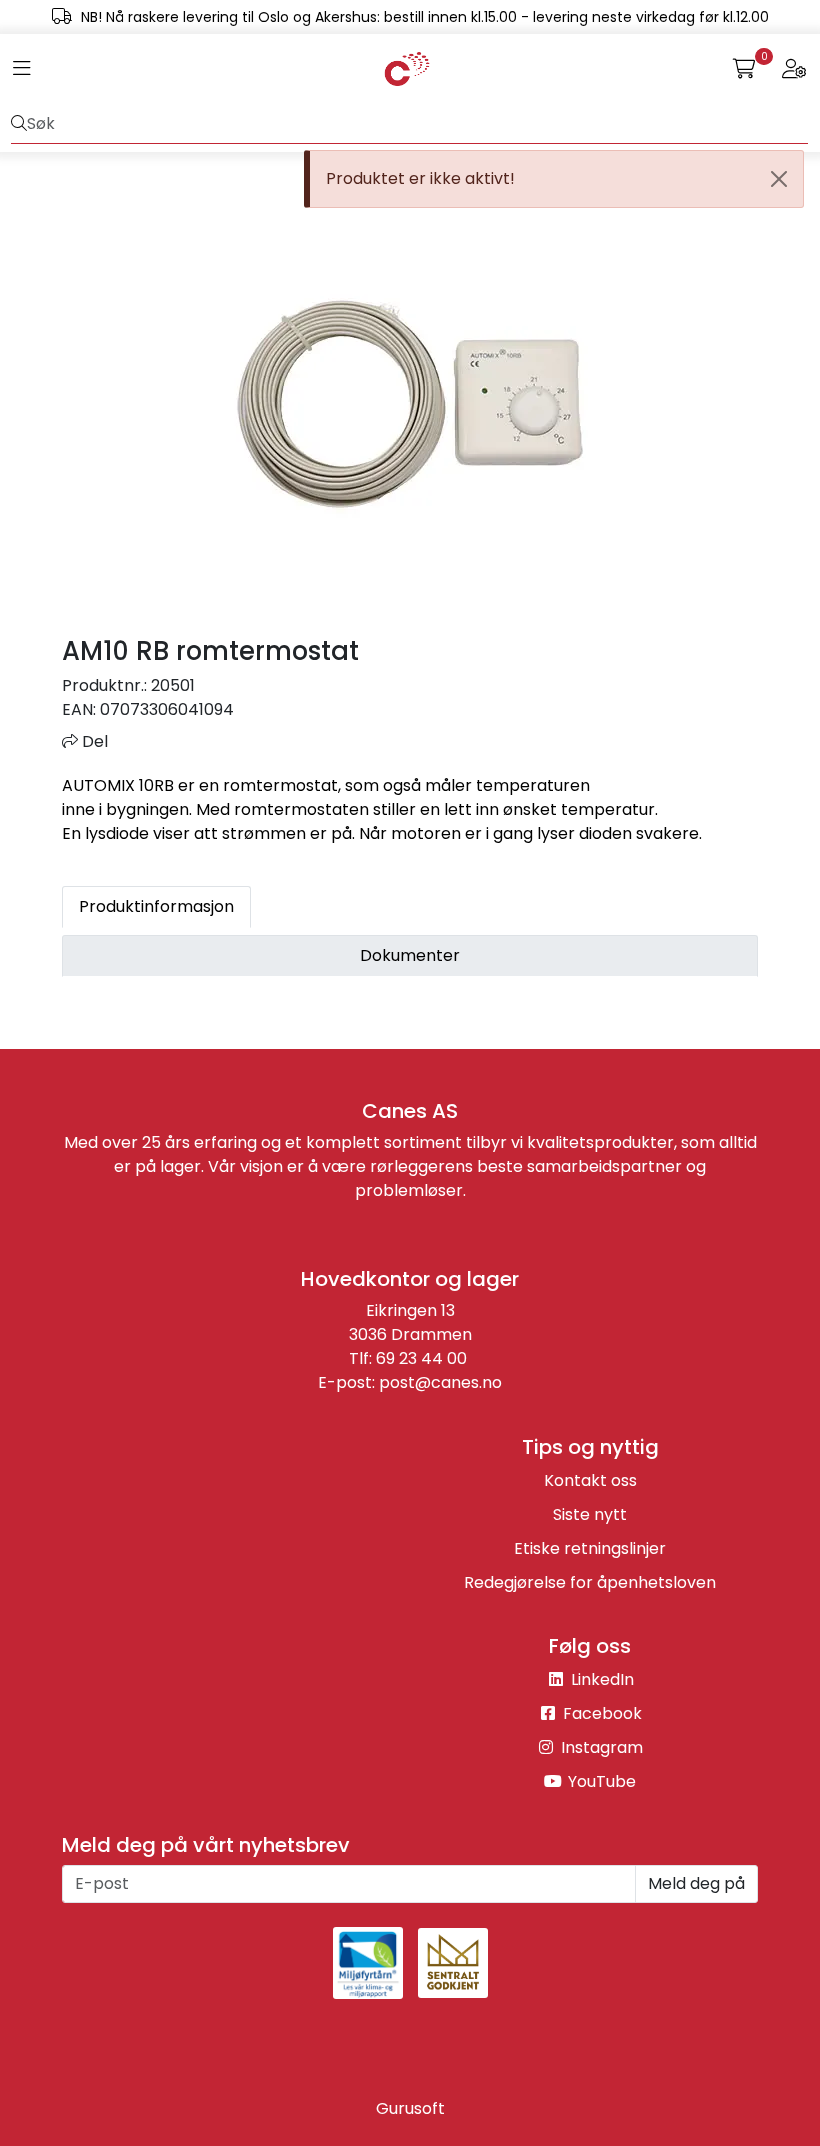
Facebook (600, 1713)
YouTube (600, 1781)
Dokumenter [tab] (410, 955)
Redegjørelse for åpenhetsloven (590, 1582)
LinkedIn (600, 1679)
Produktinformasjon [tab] (156, 906)
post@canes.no (440, 1382)
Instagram (600, 1747)
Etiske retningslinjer (590, 1548)
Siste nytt (590, 1514)
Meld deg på (696, 1883)
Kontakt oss (590, 1480)
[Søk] (19, 124)
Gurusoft (410, 2108)
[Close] (779, 179)
